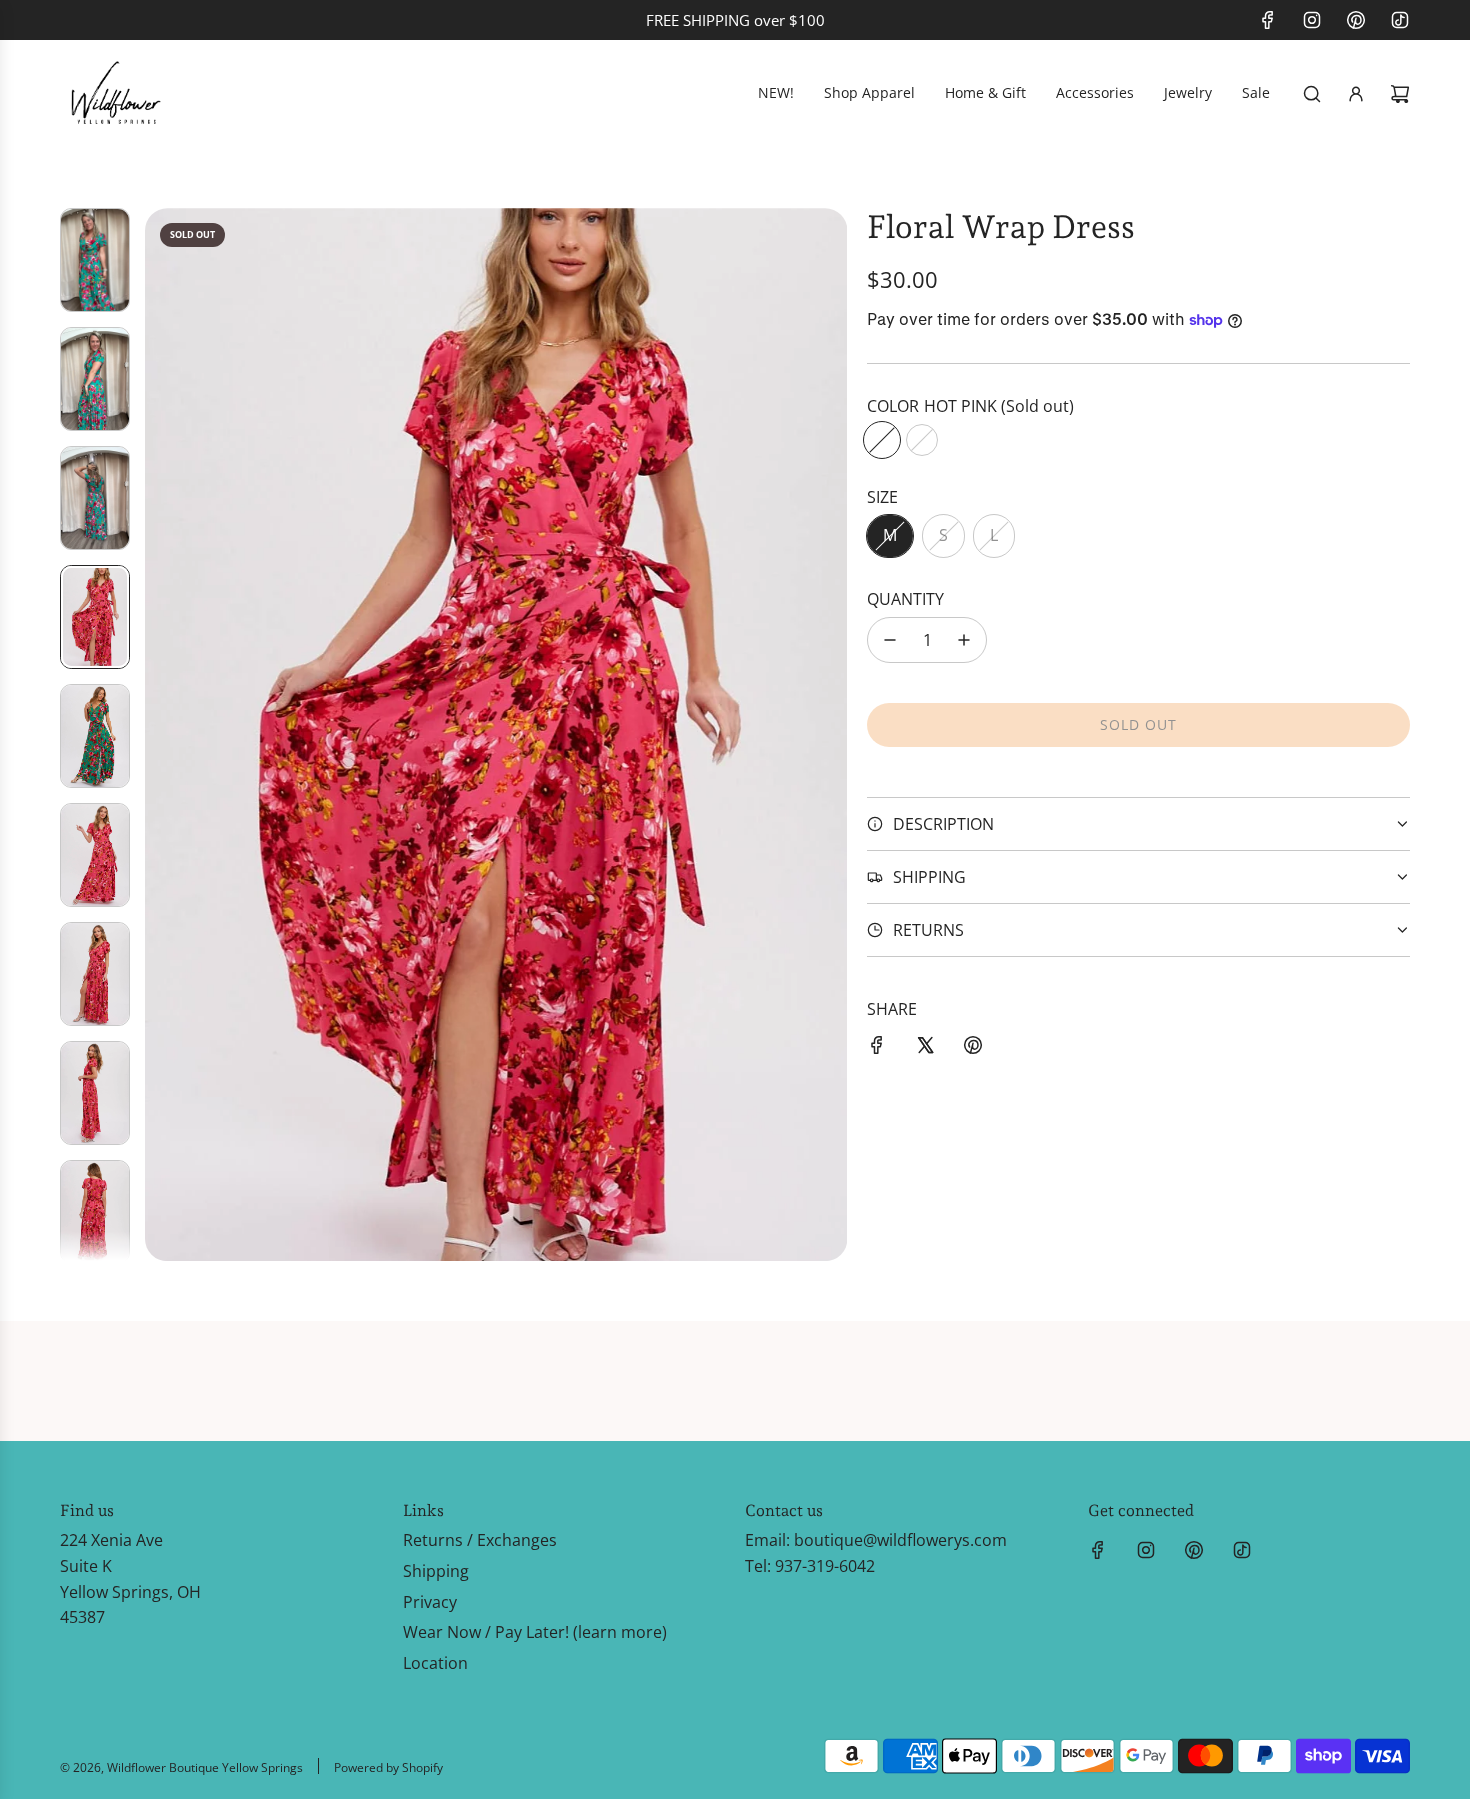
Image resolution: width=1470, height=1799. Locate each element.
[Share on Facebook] (877, 1049)
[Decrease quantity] (890, 640)
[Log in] (1356, 94)
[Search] (1312, 94)
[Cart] (1400, 94)
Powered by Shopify (388, 1767)
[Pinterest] (1356, 20)
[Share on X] (925, 1049)
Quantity (905, 599)
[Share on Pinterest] (973, 1049)
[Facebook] (1268, 20)
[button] (161, 735)
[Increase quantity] (964, 640)
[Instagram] (1312, 20)
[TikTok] (1400, 20)
